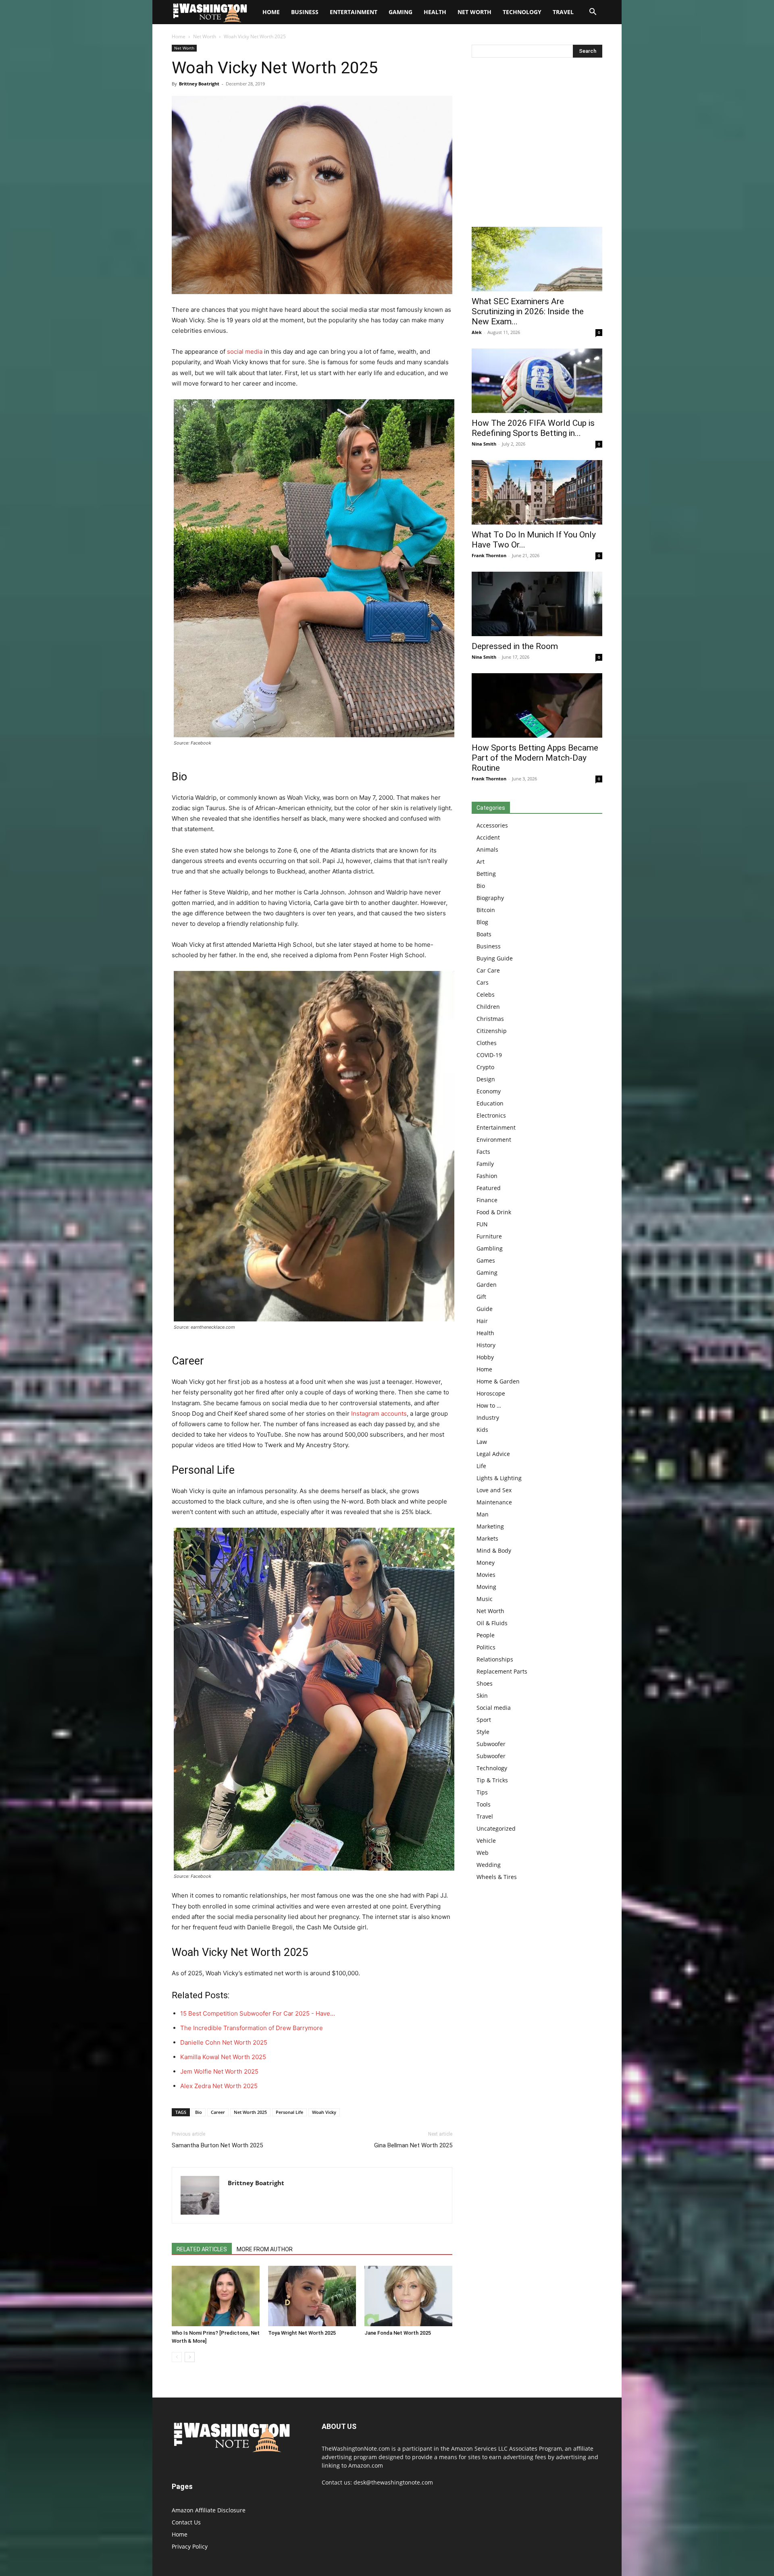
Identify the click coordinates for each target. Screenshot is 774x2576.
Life (481, 1466)
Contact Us (186, 2522)
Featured (489, 1188)
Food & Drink (494, 1212)
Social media (494, 1708)
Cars (483, 982)
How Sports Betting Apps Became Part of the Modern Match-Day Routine (535, 758)
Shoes (485, 1683)
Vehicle (486, 1841)
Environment (494, 1140)
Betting (486, 874)
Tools (484, 1804)
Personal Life (289, 2112)
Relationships (495, 1659)
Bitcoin (486, 910)
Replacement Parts (502, 1671)
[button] (593, 13)
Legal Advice (493, 1454)
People (486, 1635)
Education (490, 1103)
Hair (482, 1321)
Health (435, 12)
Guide (485, 1309)
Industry (488, 1418)
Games (486, 1260)
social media (245, 352)
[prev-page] (177, 2357)
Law (482, 1442)
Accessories (492, 825)
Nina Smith (484, 444)
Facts (483, 1152)
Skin (482, 1696)
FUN (482, 1224)
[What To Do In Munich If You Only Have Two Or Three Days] (537, 492)
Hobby (485, 1357)
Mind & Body (494, 1550)
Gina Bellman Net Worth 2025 (413, 2145)
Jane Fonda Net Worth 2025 (398, 2333)
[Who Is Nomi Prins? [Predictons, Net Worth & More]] (216, 2296)
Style (483, 1732)
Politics (486, 1647)
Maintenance (494, 1502)
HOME (271, 12)
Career (218, 2112)
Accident (488, 837)
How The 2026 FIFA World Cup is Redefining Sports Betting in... (533, 428)
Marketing (490, 1526)
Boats (484, 934)
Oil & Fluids (492, 1623)
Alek (477, 332)
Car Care (488, 970)
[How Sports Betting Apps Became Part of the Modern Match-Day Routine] (537, 705)
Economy (489, 1091)
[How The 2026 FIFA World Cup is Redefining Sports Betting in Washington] (537, 381)
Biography (490, 898)
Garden (487, 1285)
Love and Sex (494, 1490)
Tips (482, 1792)
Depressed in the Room (515, 646)
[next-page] (190, 2357)
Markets (487, 1538)
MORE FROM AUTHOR (265, 2249)
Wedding (489, 1865)
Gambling (490, 1248)
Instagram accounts (379, 1413)
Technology (522, 12)
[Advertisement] (537, 144)
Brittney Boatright (199, 84)
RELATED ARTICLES (202, 2249)
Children (488, 1007)
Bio (199, 2112)
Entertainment (354, 12)
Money (486, 1563)
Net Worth (474, 12)
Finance (487, 1200)
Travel (563, 12)
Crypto (485, 1067)
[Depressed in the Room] (537, 604)
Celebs (486, 995)
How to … (489, 1405)
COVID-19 (489, 1055)
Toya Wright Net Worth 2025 (302, 2333)
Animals (487, 849)
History (486, 1345)
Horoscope (491, 1393)
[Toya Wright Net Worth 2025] (312, 2296)
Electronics (491, 1115)
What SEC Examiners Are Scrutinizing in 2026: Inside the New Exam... (528, 311)
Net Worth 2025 (250, 2112)
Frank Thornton (489, 555)
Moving (486, 1587)
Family (485, 1164)
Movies (486, 1575)
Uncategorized (496, 1828)
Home (179, 36)
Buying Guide (495, 958)
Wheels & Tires (497, 1877)
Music (485, 1599)
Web (483, 1853)
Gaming (401, 12)
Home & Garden (498, 1381)
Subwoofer (491, 1744)
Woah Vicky (324, 2112)
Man (483, 1514)
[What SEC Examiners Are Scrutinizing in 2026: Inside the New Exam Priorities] (537, 259)
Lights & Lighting (499, 1478)
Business (305, 12)
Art (481, 862)
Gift (481, 1297)
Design (486, 1079)
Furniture (489, 1236)
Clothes (487, 1043)
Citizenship (492, 1031)
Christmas (490, 1019)
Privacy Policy (190, 2546)
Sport (484, 1720)
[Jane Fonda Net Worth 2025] (408, 2296)
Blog (482, 922)
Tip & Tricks (492, 1780)
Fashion (487, 1176)
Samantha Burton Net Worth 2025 (217, 2145)
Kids (482, 1430)
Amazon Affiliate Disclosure (209, 2510)
